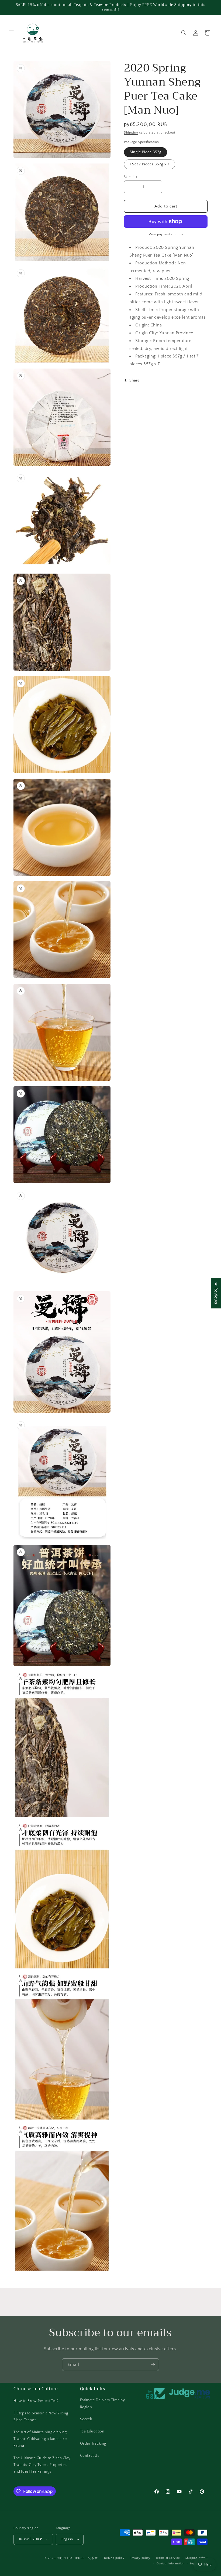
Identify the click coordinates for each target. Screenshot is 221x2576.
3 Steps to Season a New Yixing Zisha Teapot (41, 2417)
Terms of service (168, 2558)
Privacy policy (140, 2558)
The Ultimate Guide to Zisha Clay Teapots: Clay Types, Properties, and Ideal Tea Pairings (42, 2465)
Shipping (131, 133)
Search (86, 2419)
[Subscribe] (153, 2365)
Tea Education (92, 2431)
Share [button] (134, 380)
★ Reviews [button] (216, 1293)
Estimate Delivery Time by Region (103, 2403)
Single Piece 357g (146, 152)
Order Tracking (93, 2444)
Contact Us (90, 2456)
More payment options (166, 234)
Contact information (171, 2564)
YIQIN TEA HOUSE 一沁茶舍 (78, 2558)
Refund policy (114, 2558)
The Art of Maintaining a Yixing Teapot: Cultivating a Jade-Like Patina (40, 2439)
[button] (11, 33)
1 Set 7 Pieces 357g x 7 (150, 164)
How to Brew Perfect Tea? (36, 2401)
